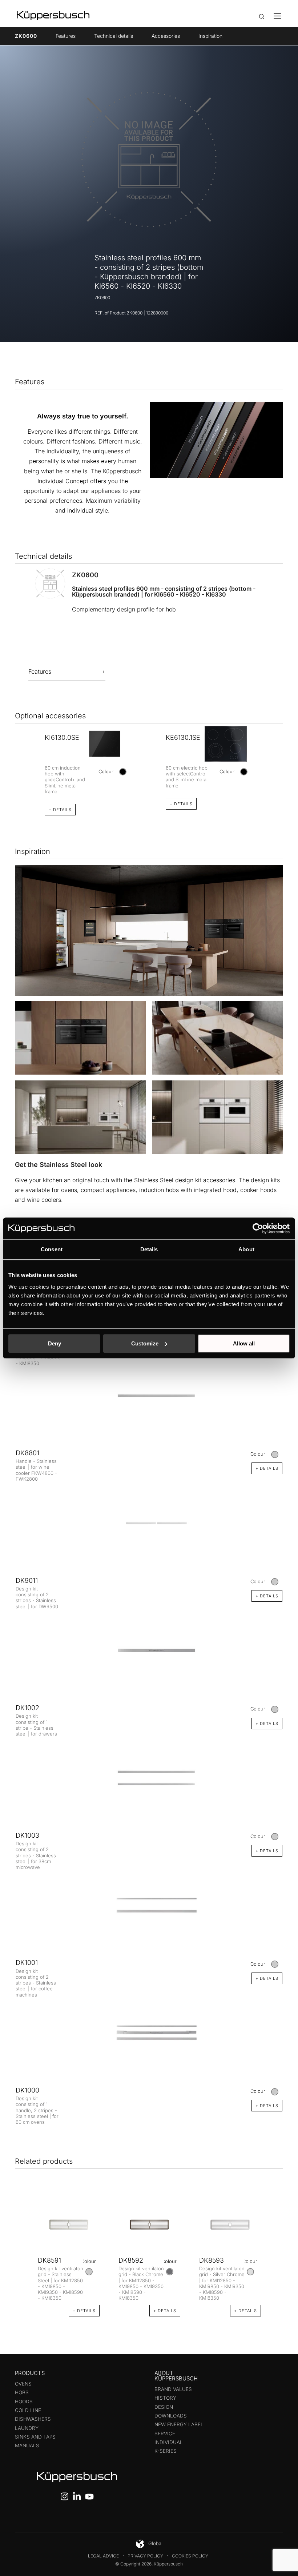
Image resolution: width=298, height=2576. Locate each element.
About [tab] (246, 1249)
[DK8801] (149, 1395)
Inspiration (210, 36)
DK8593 (212, 2260)
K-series (166, 2451)
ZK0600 (26, 36)
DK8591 (49, 2260)
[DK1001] (149, 1905)
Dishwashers (33, 2419)
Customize (145, 1343)
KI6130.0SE (62, 737)
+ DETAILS (60, 810)
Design (164, 2407)
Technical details (114, 36)
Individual (169, 2442)
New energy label (179, 2424)
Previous (23, 760)
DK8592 (131, 2260)
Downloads (171, 2416)
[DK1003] (149, 1778)
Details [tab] (149, 1249)
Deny (55, 1343)
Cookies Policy (190, 2556)
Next (275, 760)
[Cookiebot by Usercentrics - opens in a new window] (258, 1228)
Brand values (173, 2389)
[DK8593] (230, 2224)
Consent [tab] (52, 1249)
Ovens (23, 2384)
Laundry (27, 2428)
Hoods (24, 2402)
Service (165, 2433)
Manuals (27, 2445)
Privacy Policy (145, 2556)
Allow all (244, 1343)
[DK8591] (69, 2224)
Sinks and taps (35, 2437)
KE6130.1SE (183, 737)
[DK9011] (149, 1523)
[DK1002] (149, 1650)
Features (66, 36)
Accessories (166, 36)
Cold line (28, 2410)
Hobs (22, 2392)
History (165, 2398)
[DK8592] (149, 2224)
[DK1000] (149, 2033)
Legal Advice (103, 2556)
